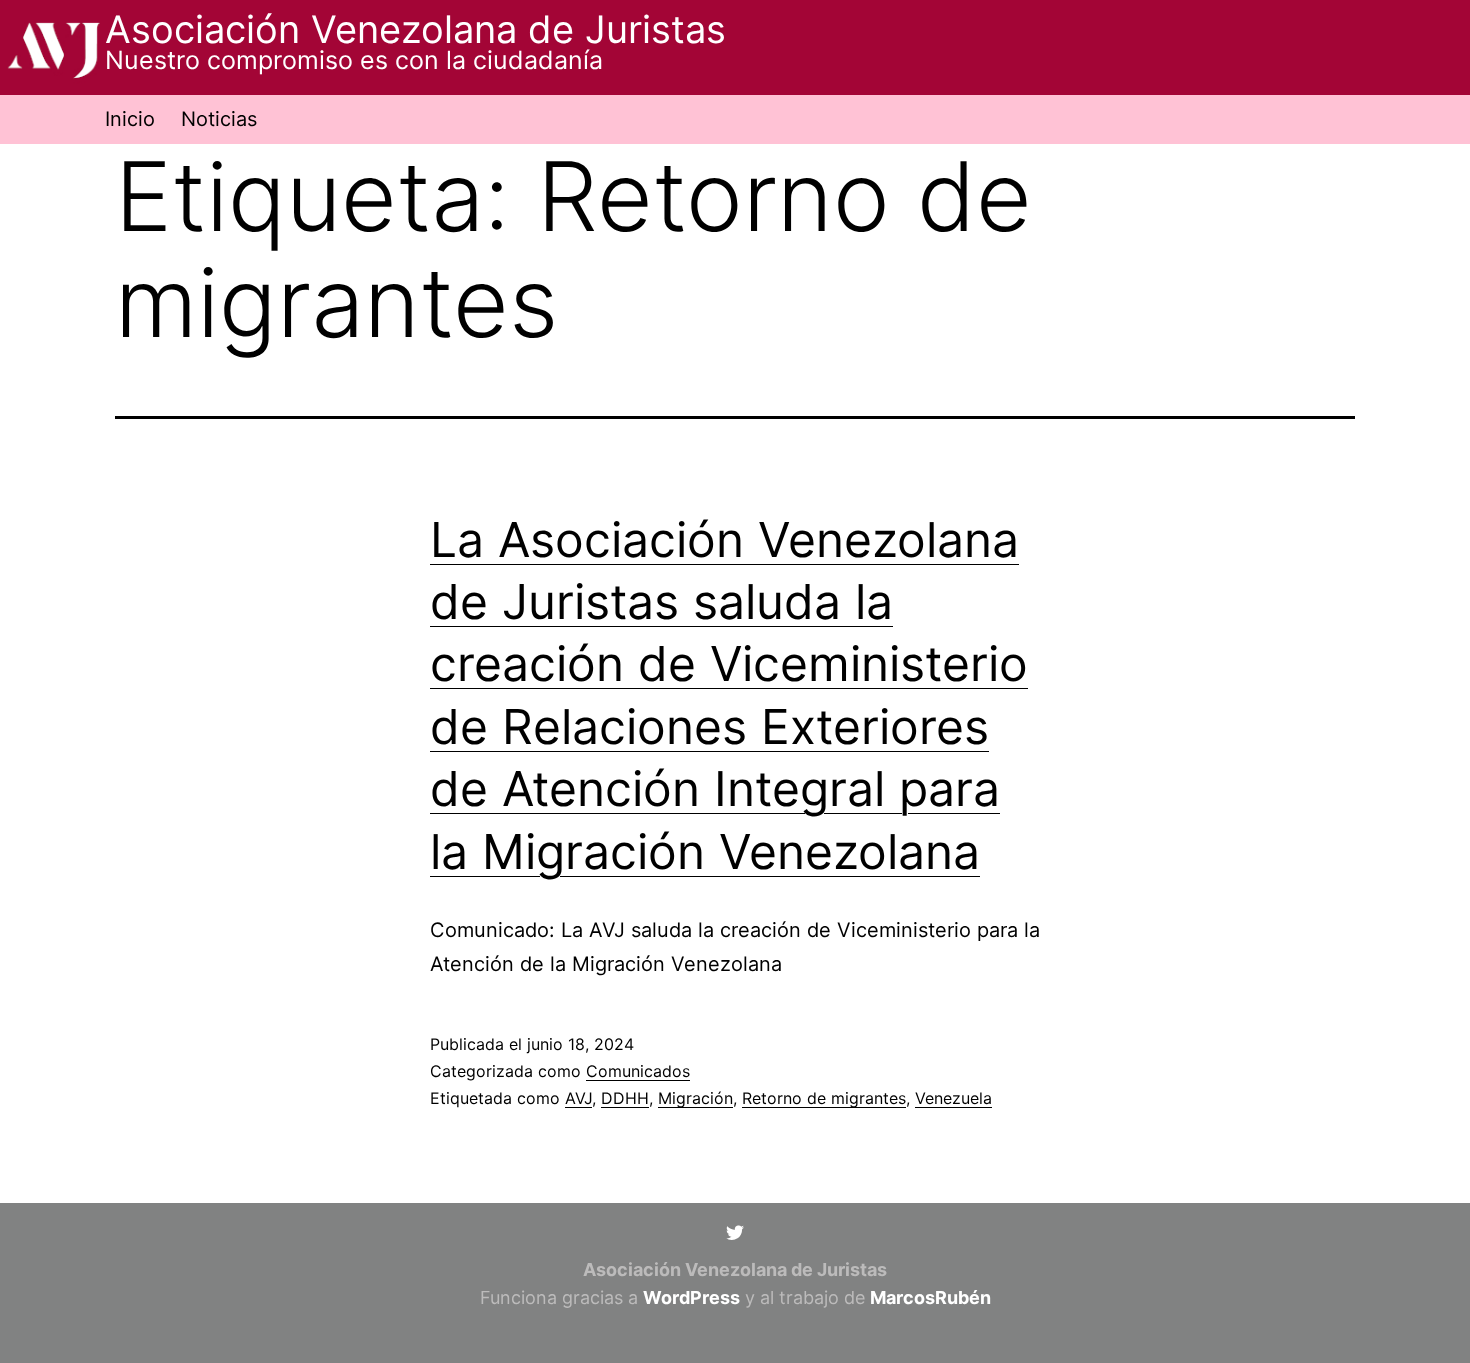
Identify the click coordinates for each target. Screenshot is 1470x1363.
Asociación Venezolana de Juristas (415, 29)
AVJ (578, 1098)
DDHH (625, 1098)
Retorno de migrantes (824, 1098)
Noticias (219, 119)
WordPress (691, 1297)
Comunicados (638, 1071)
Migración (695, 1098)
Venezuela (953, 1098)
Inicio (130, 119)
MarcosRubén (930, 1297)
